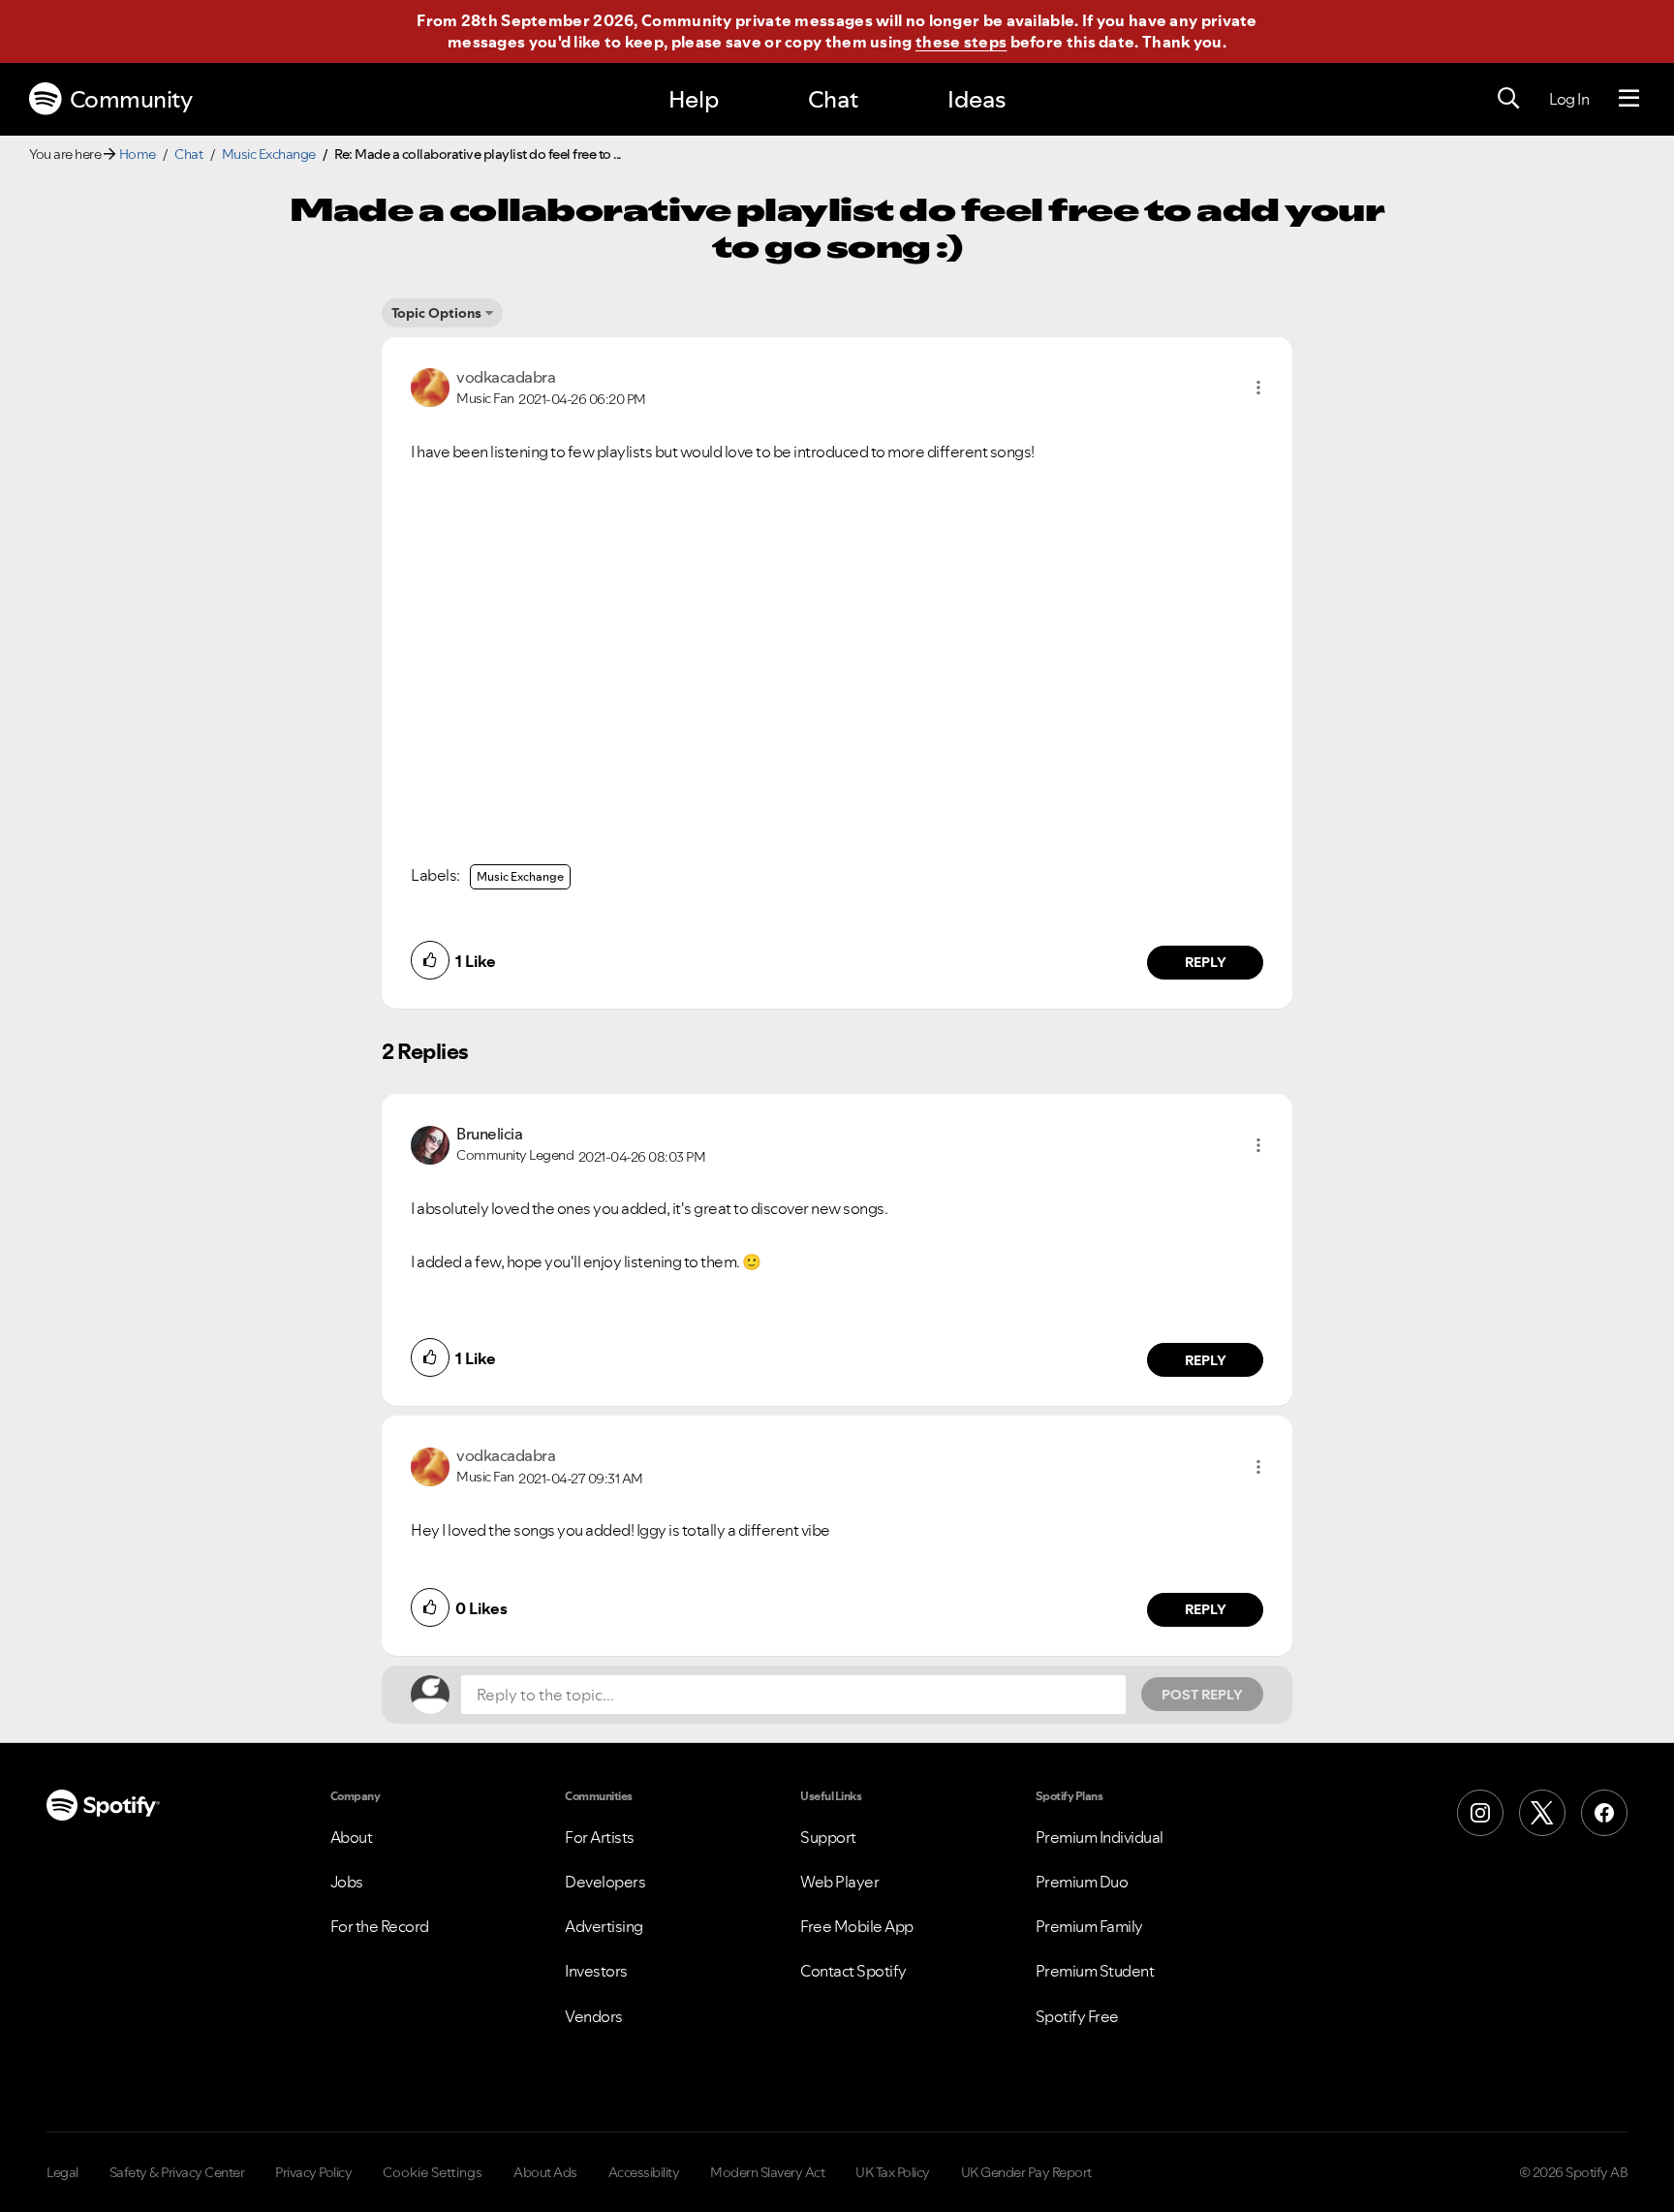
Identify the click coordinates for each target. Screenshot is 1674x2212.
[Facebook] (1604, 1813)
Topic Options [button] (436, 313)
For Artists (600, 1837)
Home (138, 154)
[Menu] (1629, 99)
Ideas (976, 99)
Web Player (839, 1882)
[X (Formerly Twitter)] (1542, 1813)
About (352, 1837)
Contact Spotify (853, 1971)
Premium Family (1089, 1926)
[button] (1258, 388)
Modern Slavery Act (767, 2172)
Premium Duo (1082, 1882)
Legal (62, 2172)
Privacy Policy (313, 2172)
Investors (596, 1971)
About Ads (545, 2172)
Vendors (594, 2016)
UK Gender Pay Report (1026, 2172)
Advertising (604, 1926)
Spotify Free (1077, 2016)
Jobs (347, 1882)
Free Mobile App (857, 1926)
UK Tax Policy (893, 2172)
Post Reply (1202, 1695)
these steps (961, 42)
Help (694, 99)
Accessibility (644, 2172)
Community (131, 99)
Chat (833, 99)
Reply (1206, 962)
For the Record (380, 1926)
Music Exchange (269, 154)
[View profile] (430, 386)
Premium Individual (1100, 1837)
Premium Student (1095, 1971)
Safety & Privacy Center (177, 2172)
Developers (605, 1882)
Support (828, 1837)
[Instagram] (1480, 1813)
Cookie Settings (433, 2172)
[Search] (1508, 99)
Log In (1569, 99)
